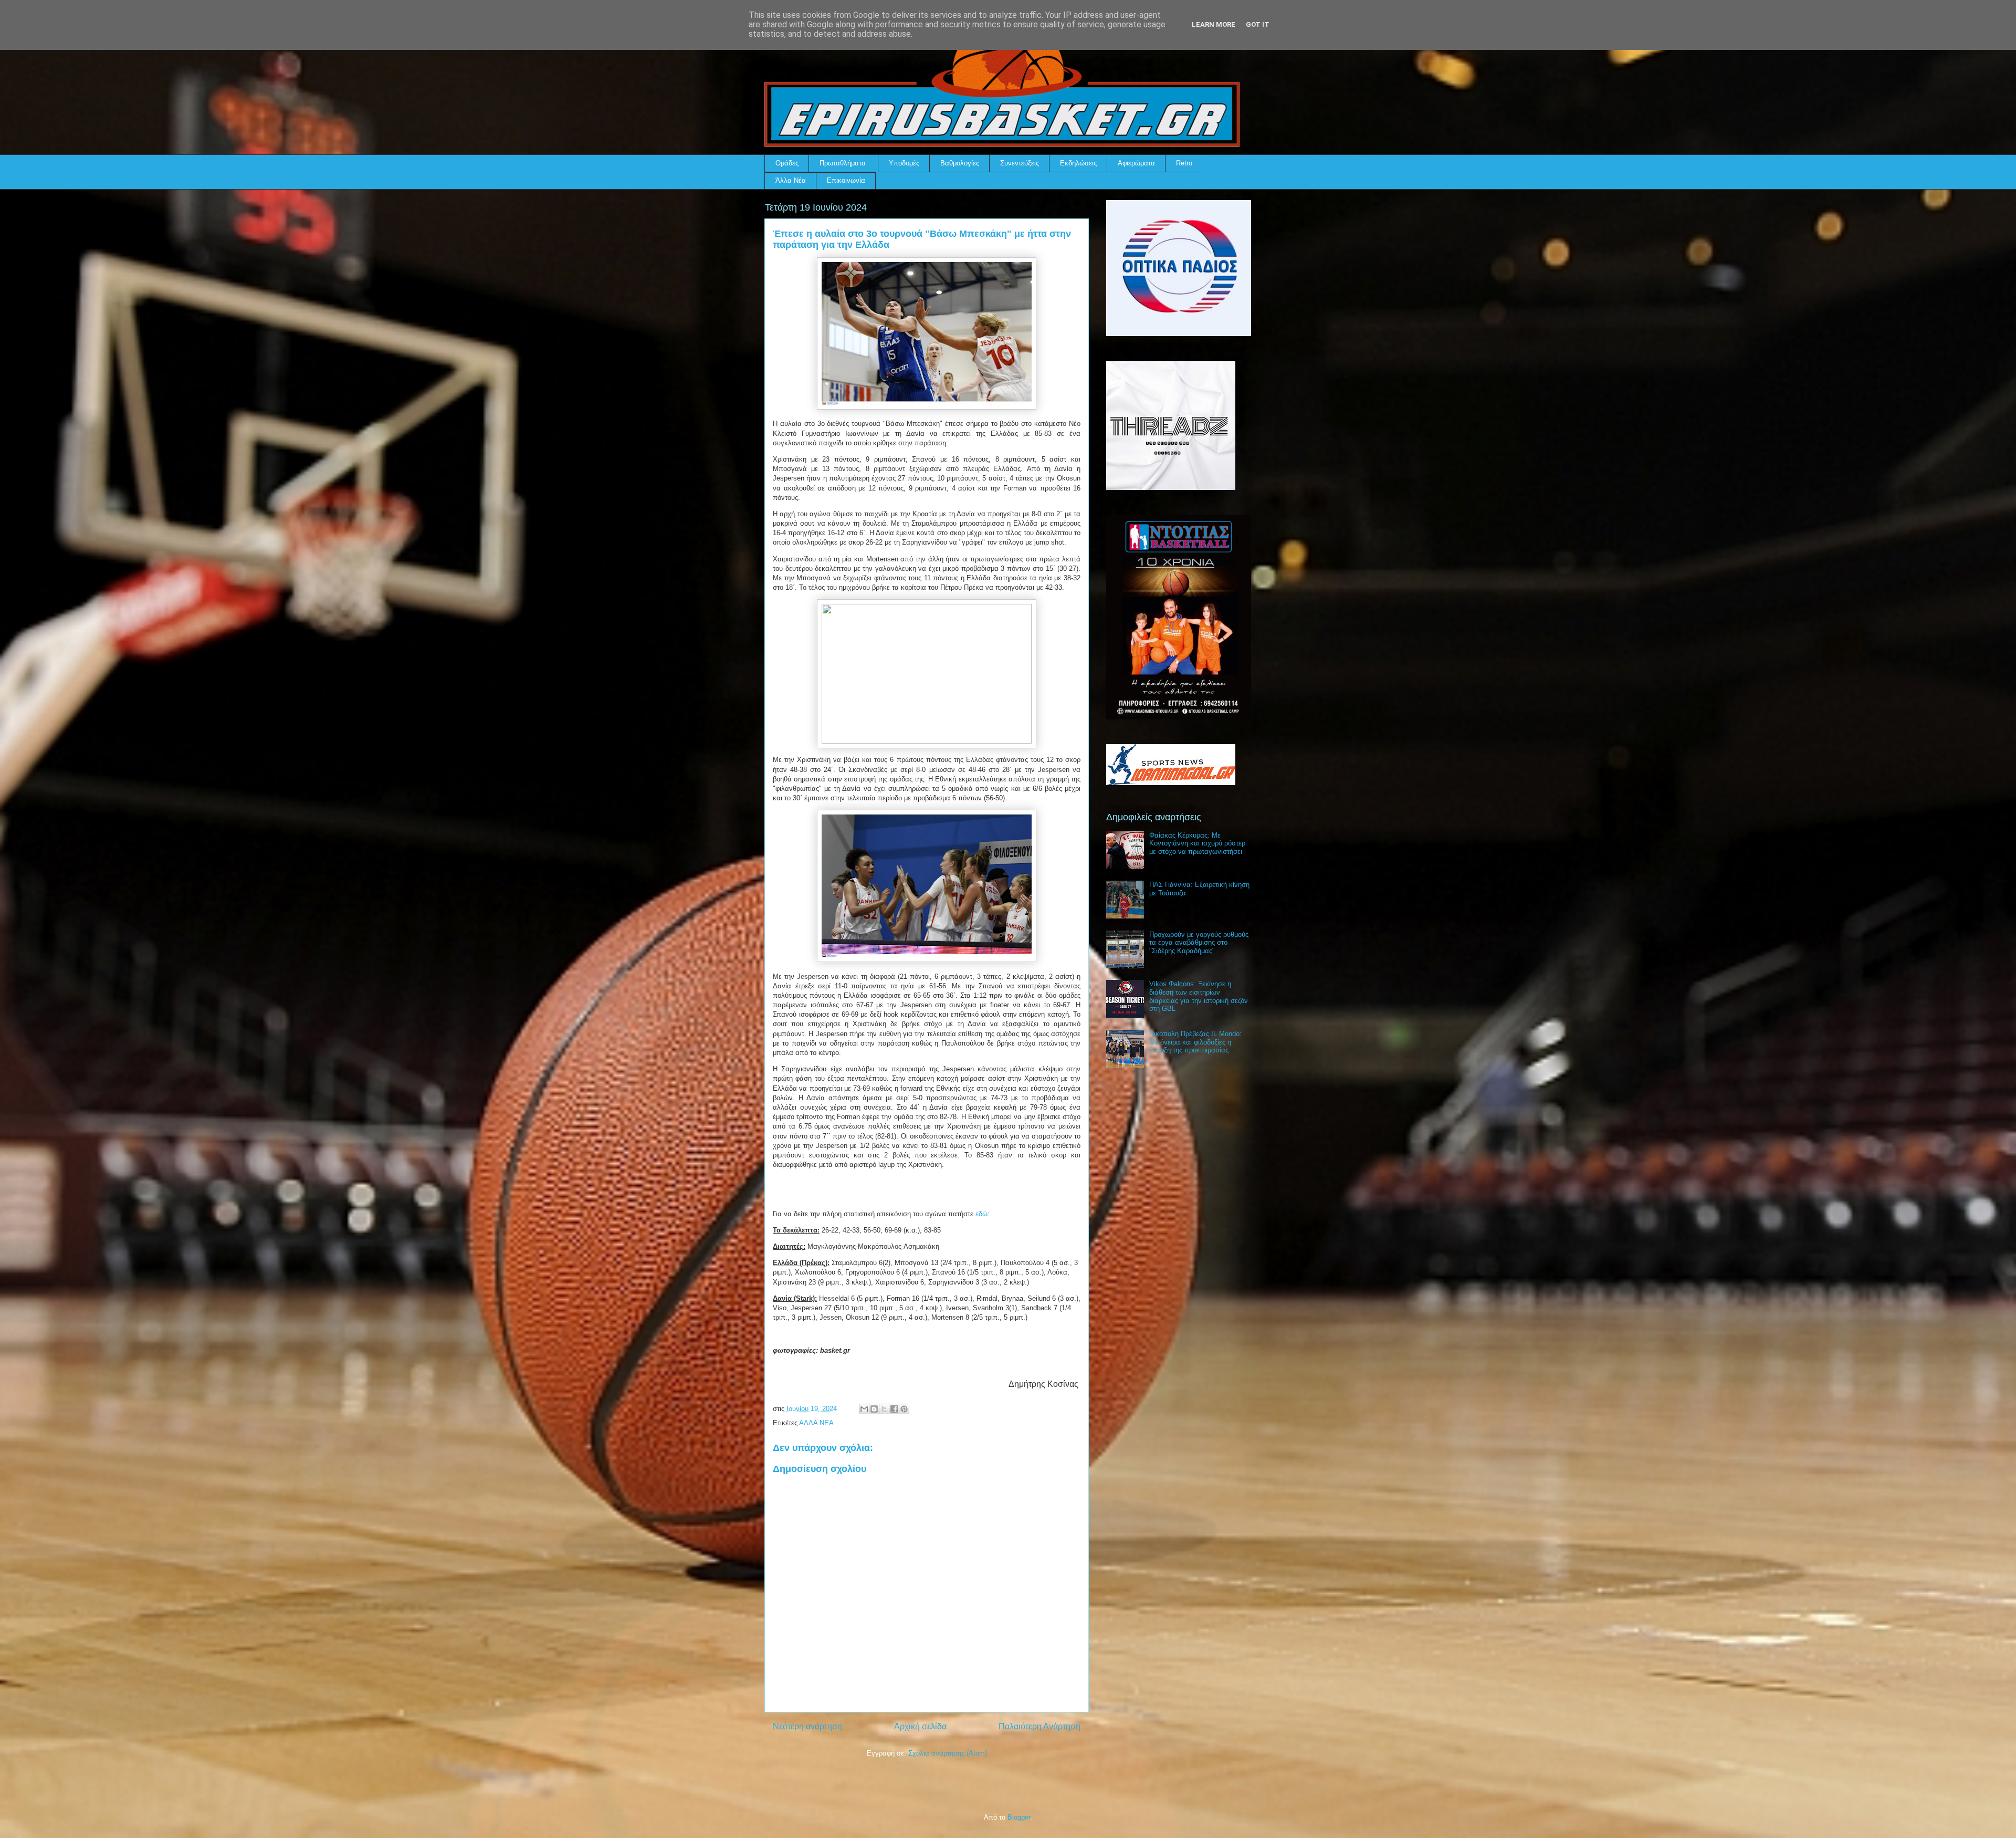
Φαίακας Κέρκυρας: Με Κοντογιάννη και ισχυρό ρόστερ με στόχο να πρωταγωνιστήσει (1197, 843)
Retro (1184, 163)
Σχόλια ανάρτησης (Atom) (948, 1753)
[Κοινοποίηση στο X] (884, 1409)
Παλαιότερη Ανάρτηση (1039, 1726)
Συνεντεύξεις (1020, 163)
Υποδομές (904, 163)
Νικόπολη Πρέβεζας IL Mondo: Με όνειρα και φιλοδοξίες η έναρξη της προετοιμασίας (1195, 1042)
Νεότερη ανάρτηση (807, 1726)
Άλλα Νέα (791, 180)
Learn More (1214, 24)
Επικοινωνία (846, 180)
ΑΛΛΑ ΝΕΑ (816, 1423)
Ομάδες (787, 163)
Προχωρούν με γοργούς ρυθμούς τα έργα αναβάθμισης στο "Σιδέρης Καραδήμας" (1199, 943)
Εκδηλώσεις (1078, 163)
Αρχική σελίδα (920, 1726)
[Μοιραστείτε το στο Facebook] (894, 1409)
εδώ (981, 1214)
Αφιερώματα (1136, 163)
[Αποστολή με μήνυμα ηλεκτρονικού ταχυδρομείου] (864, 1409)
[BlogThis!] (874, 1409)
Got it (1258, 24)
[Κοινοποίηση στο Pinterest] (904, 1409)
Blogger (1019, 1817)
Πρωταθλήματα (843, 163)
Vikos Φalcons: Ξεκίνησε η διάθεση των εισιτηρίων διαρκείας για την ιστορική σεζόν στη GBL (1199, 996)
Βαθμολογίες (960, 163)
